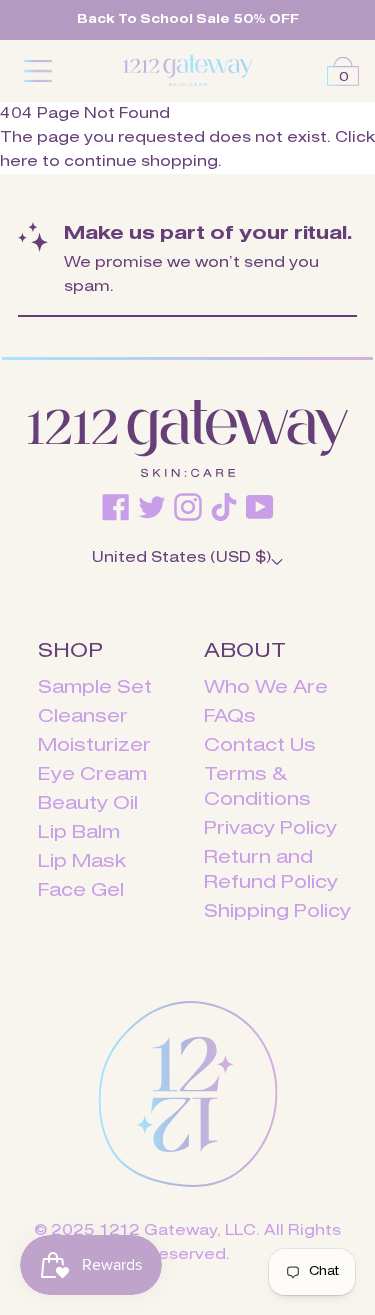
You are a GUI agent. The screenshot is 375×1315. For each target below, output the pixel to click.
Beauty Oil (88, 804)
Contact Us (260, 746)
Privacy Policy (270, 829)
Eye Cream (92, 775)
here (19, 162)
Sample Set (95, 688)
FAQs (230, 717)
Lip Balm (79, 833)
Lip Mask (82, 862)
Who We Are (266, 688)
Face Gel (81, 891)
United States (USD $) (181, 558)
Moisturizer (94, 746)
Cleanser (83, 717)
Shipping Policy (277, 912)
